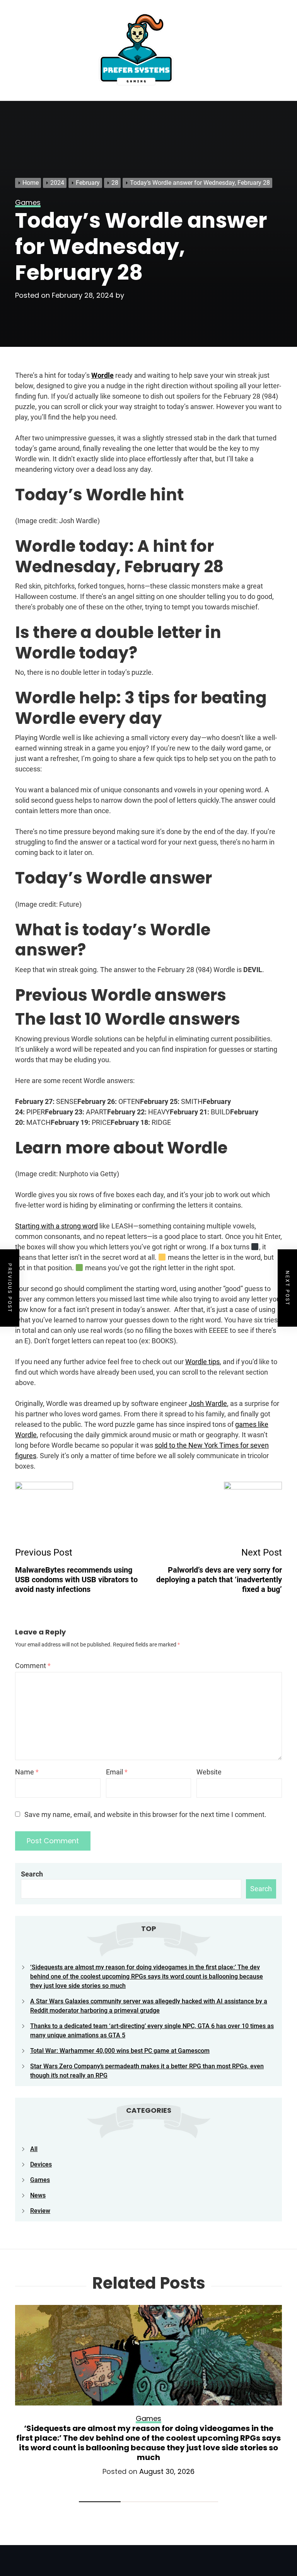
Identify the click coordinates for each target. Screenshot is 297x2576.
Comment (33, 1666)
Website (209, 1772)
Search (32, 1874)
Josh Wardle (208, 1403)
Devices (41, 2164)
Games (40, 2180)
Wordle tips (202, 1362)
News (38, 2195)
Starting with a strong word (56, 1226)
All (34, 2149)
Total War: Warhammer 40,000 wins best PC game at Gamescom (120, 2051)
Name (27, 1772)
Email (117, 1772)
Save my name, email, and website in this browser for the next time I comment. (145, 1814)
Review (40, 2211)
